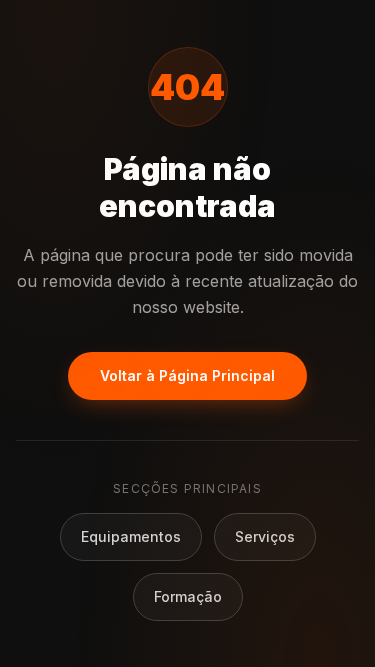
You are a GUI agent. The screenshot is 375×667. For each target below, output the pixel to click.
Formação (188, 596)
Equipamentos (131, 536)
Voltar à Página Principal (187, 375)
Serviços (265, 536)
